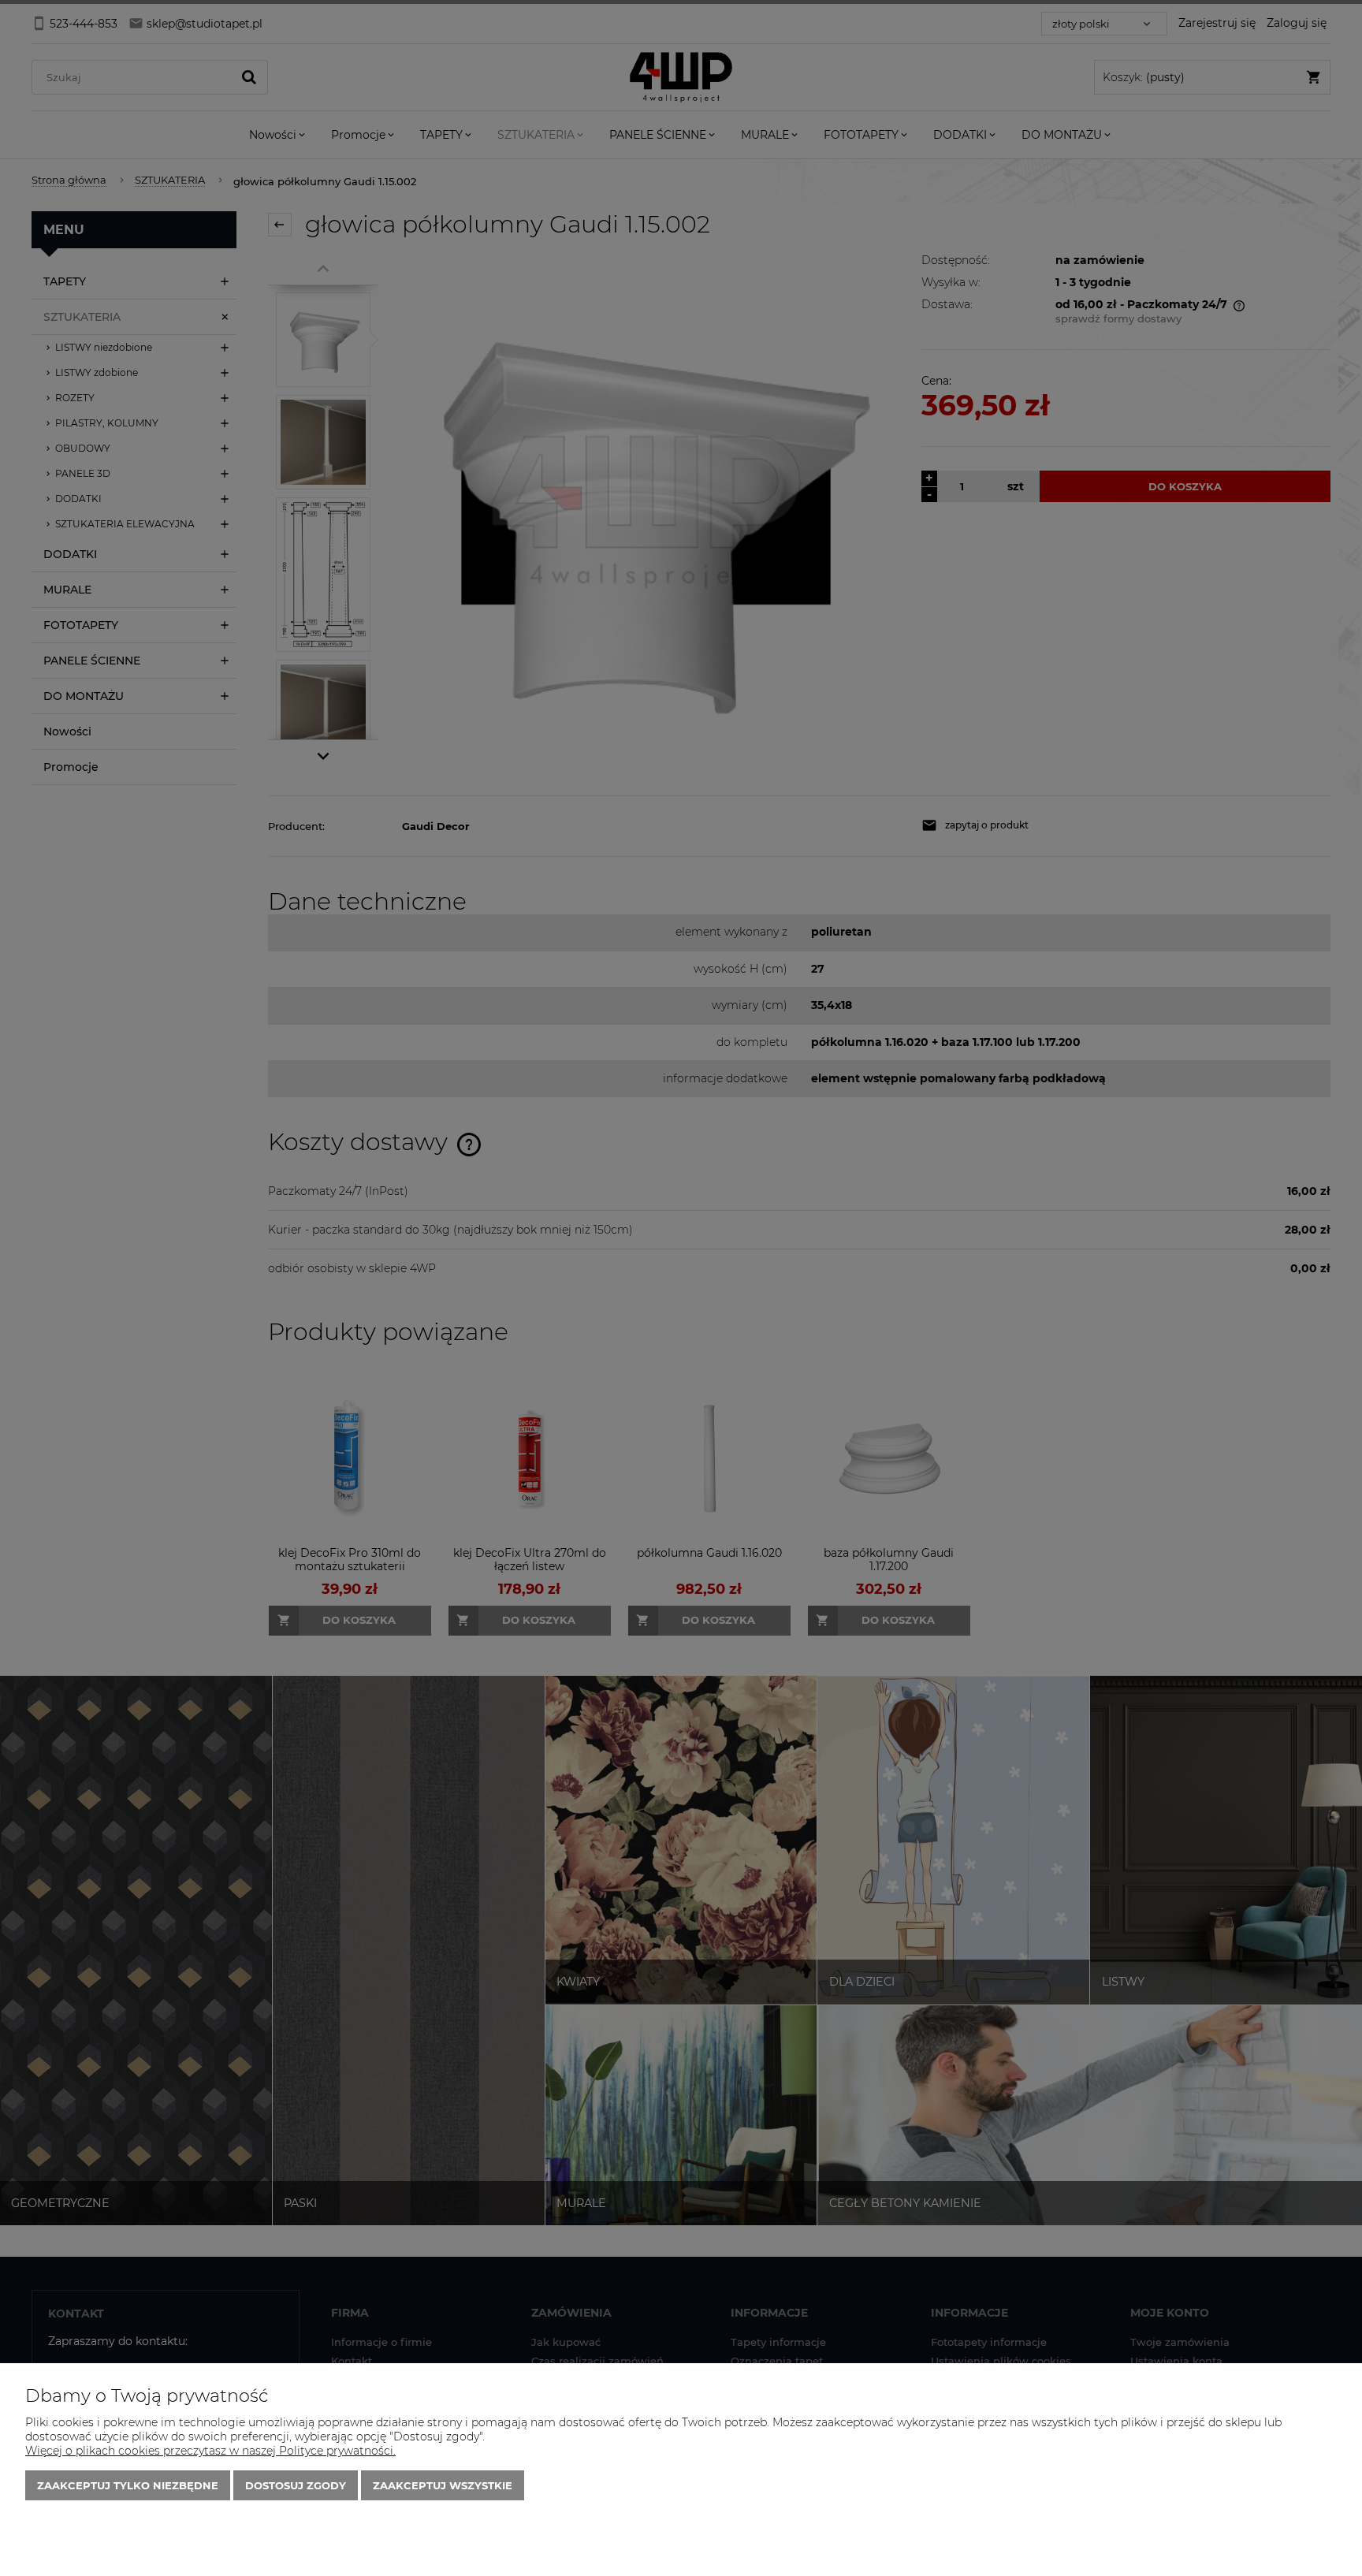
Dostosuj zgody (296, 2485)
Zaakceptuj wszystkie (443, 2485)
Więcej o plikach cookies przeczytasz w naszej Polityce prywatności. (210, 2451)
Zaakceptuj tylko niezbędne (128, 2485)
